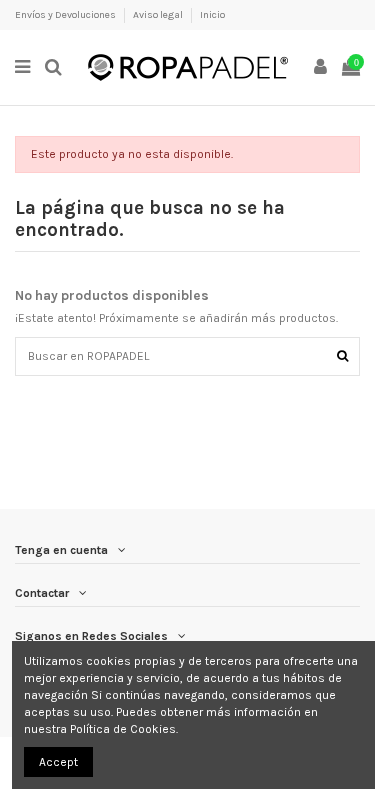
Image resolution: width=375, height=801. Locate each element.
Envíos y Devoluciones (66, 15)
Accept (58, 762)
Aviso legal (159, 15)
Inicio (212, 15)
